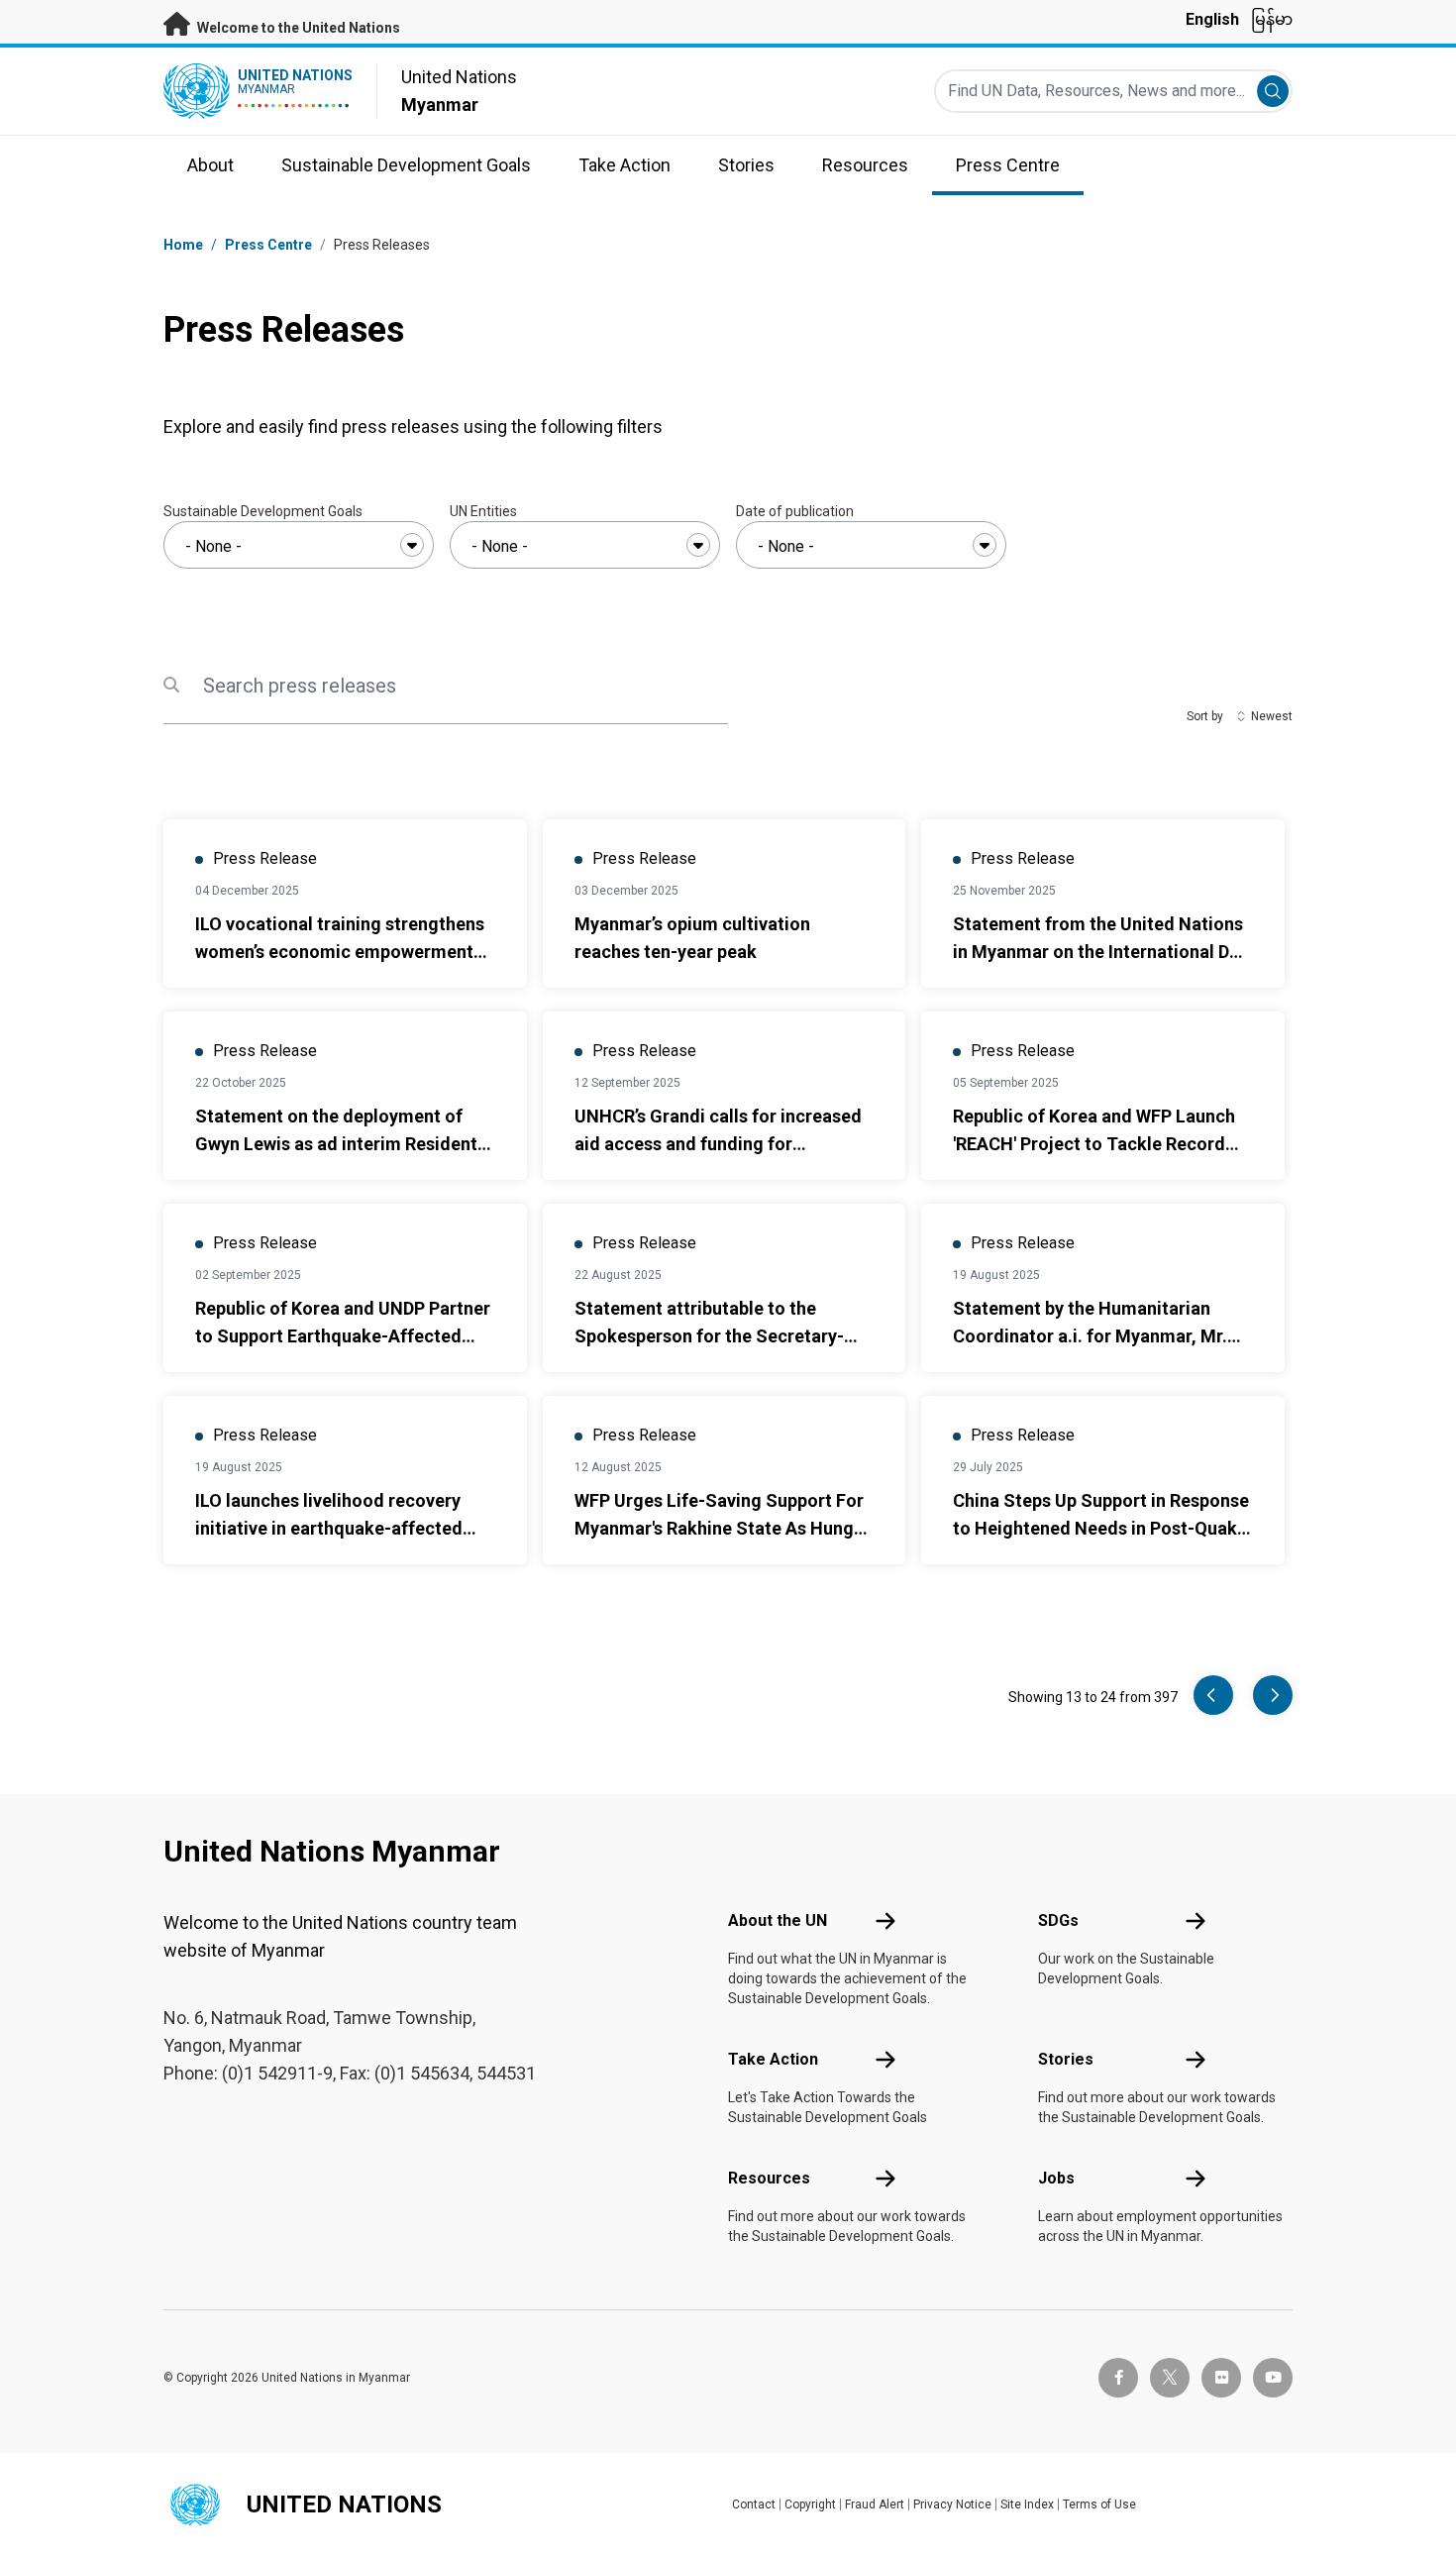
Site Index (1027, 2504)
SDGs (1058, 1920)
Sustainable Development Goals (263, 511)
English (1212, 19)
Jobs (1056, 2178)
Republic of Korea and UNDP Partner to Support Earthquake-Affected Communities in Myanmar (343, 1336)
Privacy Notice (952, 2504)
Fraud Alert (875, 2504)
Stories (1066, 2059)
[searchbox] (299, 547)
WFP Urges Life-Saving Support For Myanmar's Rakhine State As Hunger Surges (723, 1528)
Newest (1272, 716)
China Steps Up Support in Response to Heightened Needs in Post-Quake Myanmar (1101, 1528)
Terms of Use (1099, 2504)
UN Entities (483, 511)
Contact (754, 2504)
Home (183, 245)
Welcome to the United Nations (297, 28)
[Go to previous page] (1213, 1695)
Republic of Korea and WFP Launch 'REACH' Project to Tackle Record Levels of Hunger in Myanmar (1094, 1144)
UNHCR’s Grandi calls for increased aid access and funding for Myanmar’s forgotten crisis (718, 1144)
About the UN (778, 1920)
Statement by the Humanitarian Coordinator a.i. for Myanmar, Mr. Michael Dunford (1090, 1336)
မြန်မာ (1272, 19)
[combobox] (299, 545)
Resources (769, 2178)
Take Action (773, 2059)
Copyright (810, 2504)
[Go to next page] (1273, 1695)
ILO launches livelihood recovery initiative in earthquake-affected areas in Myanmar (329, 1528)
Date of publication (795, 511)
